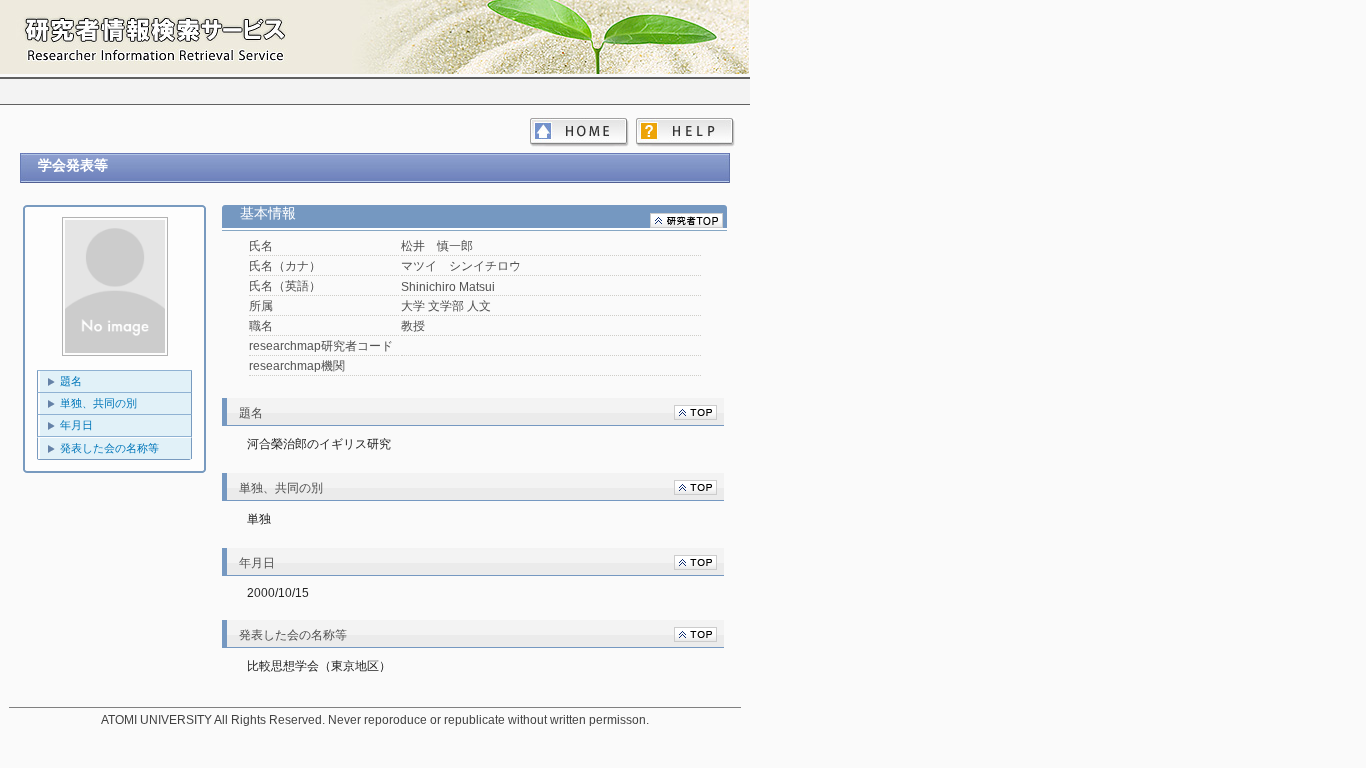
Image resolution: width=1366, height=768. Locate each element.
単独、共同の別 (98, 403)
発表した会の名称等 (109, 448)
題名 (71, 381)
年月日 (76, 425)
